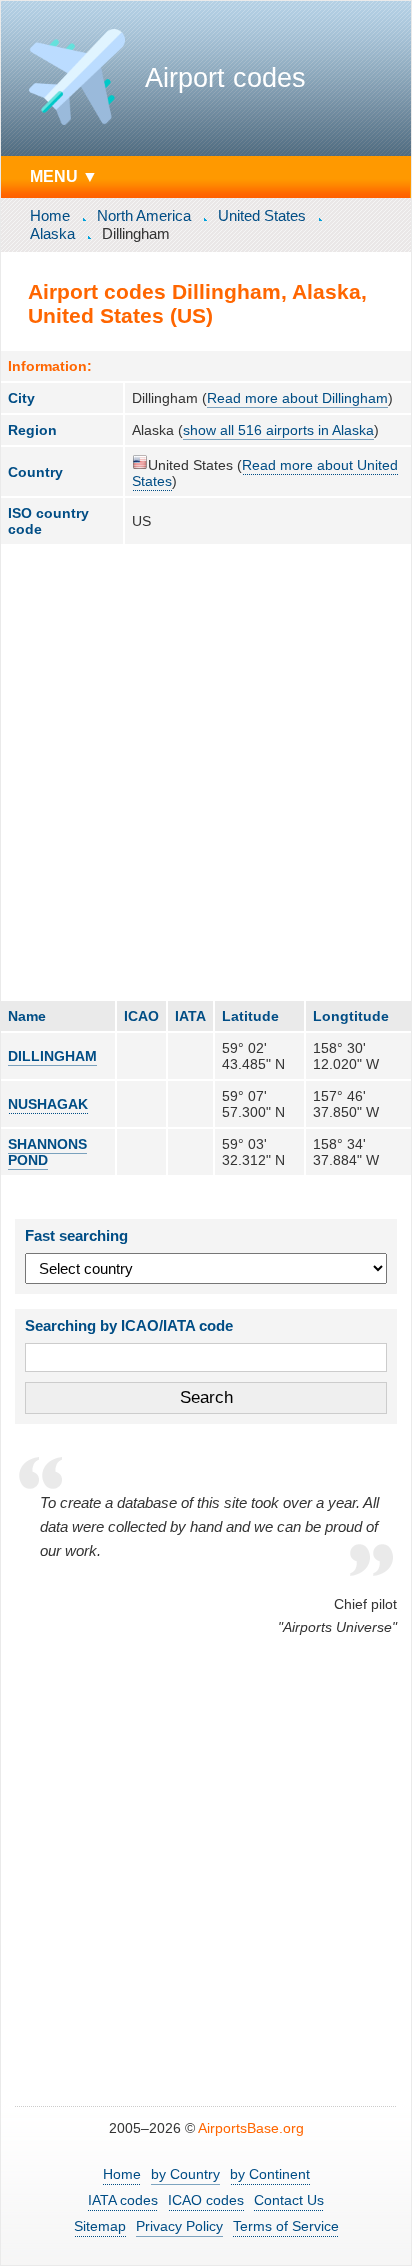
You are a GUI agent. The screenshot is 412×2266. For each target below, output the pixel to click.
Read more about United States (265, 473)
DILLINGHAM (52, 1056)
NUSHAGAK (48, 1104)
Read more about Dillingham (297, 398)
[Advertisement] (206, 772)
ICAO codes (206, 2200)
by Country (185, 2174)
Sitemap (100, 2226)
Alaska (52, 233)
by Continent (270, 2174)
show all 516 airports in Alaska (278, 430)
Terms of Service (286, 2226)
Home (50, 215)
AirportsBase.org (251, 2128)
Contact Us (289, 2200)
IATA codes (123, 2200)
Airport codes (225, 78)
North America (144, 215)
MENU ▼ (64, 176)
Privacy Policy (179, 2226)
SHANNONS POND (47, 1152)
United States (262, 215)
